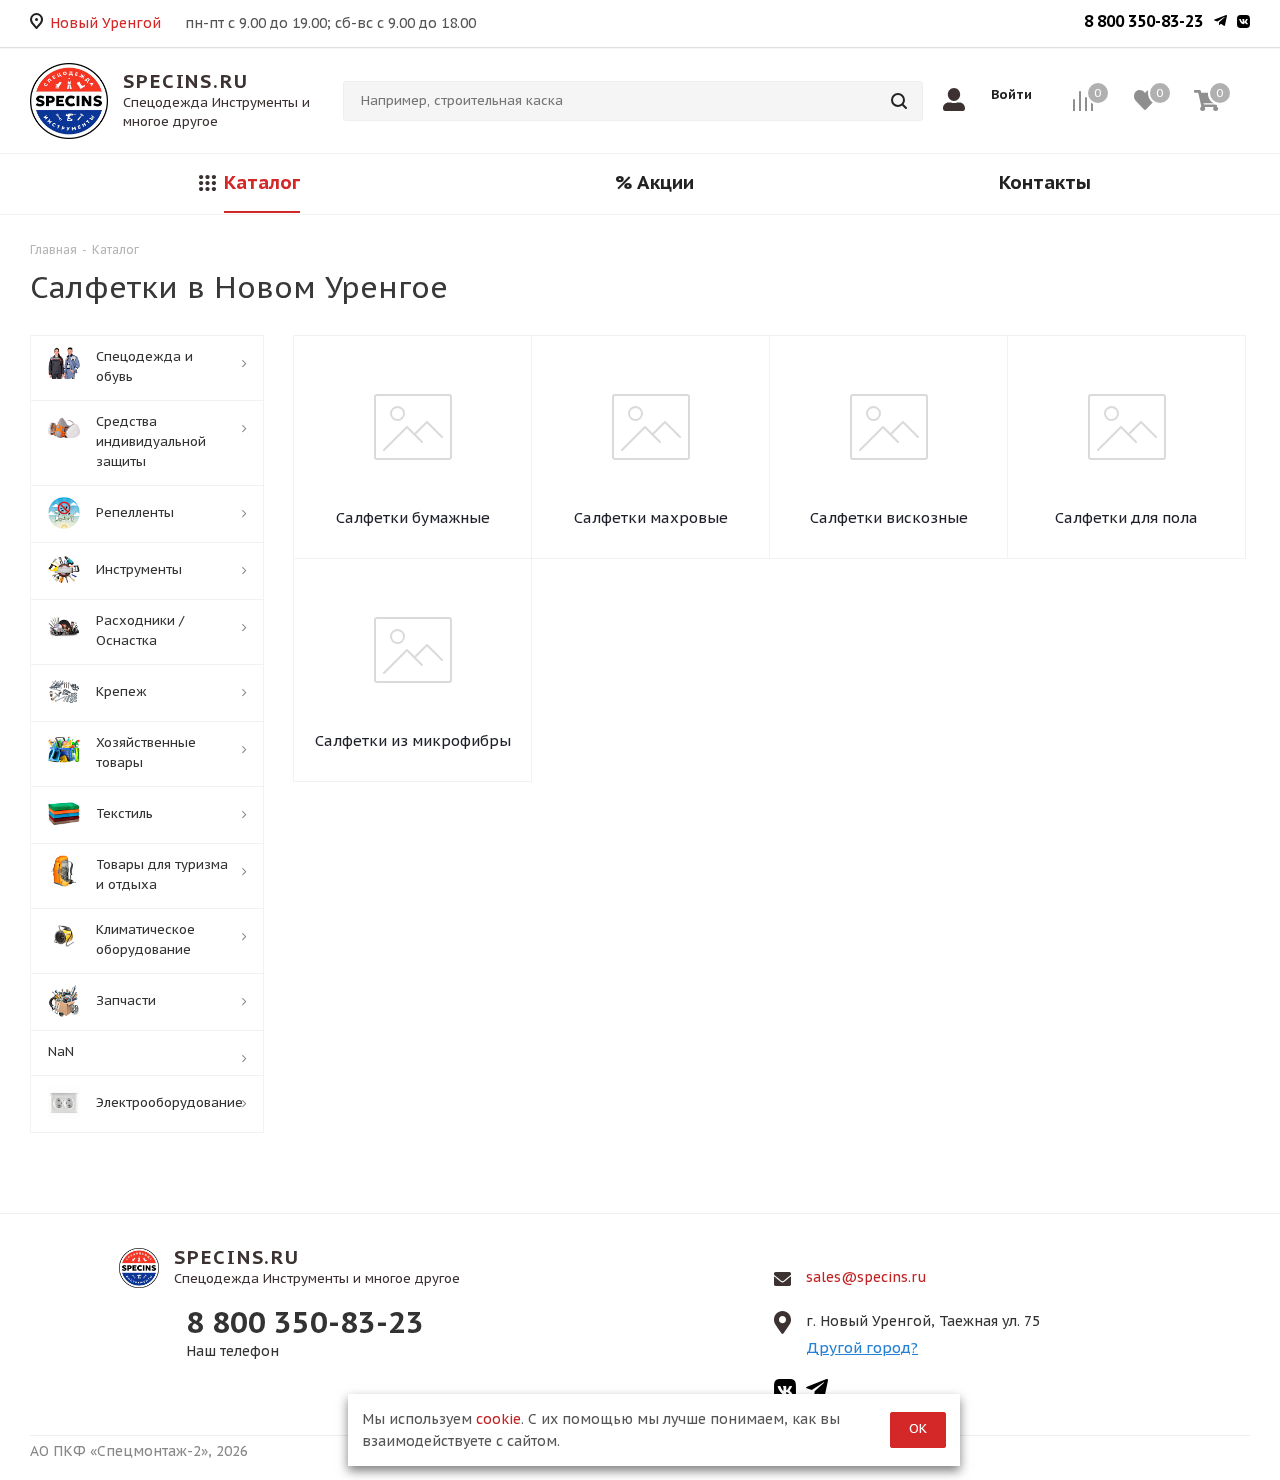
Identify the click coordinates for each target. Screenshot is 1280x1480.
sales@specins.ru (866, 1277)
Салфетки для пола (1126, 517)
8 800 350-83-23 (1143, 21)
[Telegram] (1220, 23)
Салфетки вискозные (889, 517)
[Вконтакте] (1243, 23)
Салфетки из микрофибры (413, 740)
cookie (498, 1419)
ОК (918, 1428)
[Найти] (899, 101)
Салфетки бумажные (413, 517)
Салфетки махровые (651, 517)
